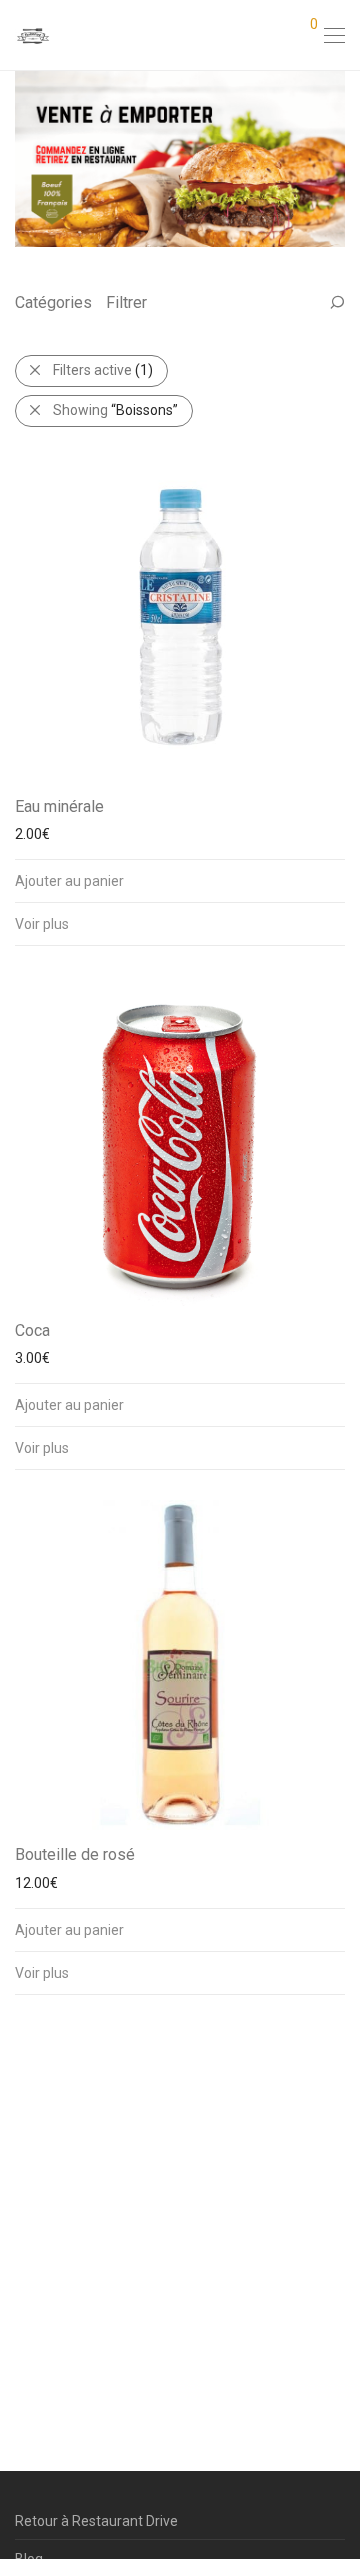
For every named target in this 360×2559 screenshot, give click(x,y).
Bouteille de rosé (75, 1854)
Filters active (103, 370)
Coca (32, 1330)
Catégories (53, 302)
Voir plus (42, 924)
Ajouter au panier (69, 881)
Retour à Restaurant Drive (96, 2521)
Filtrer (126, 302)
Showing (115, 410)
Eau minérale (59, 806)
